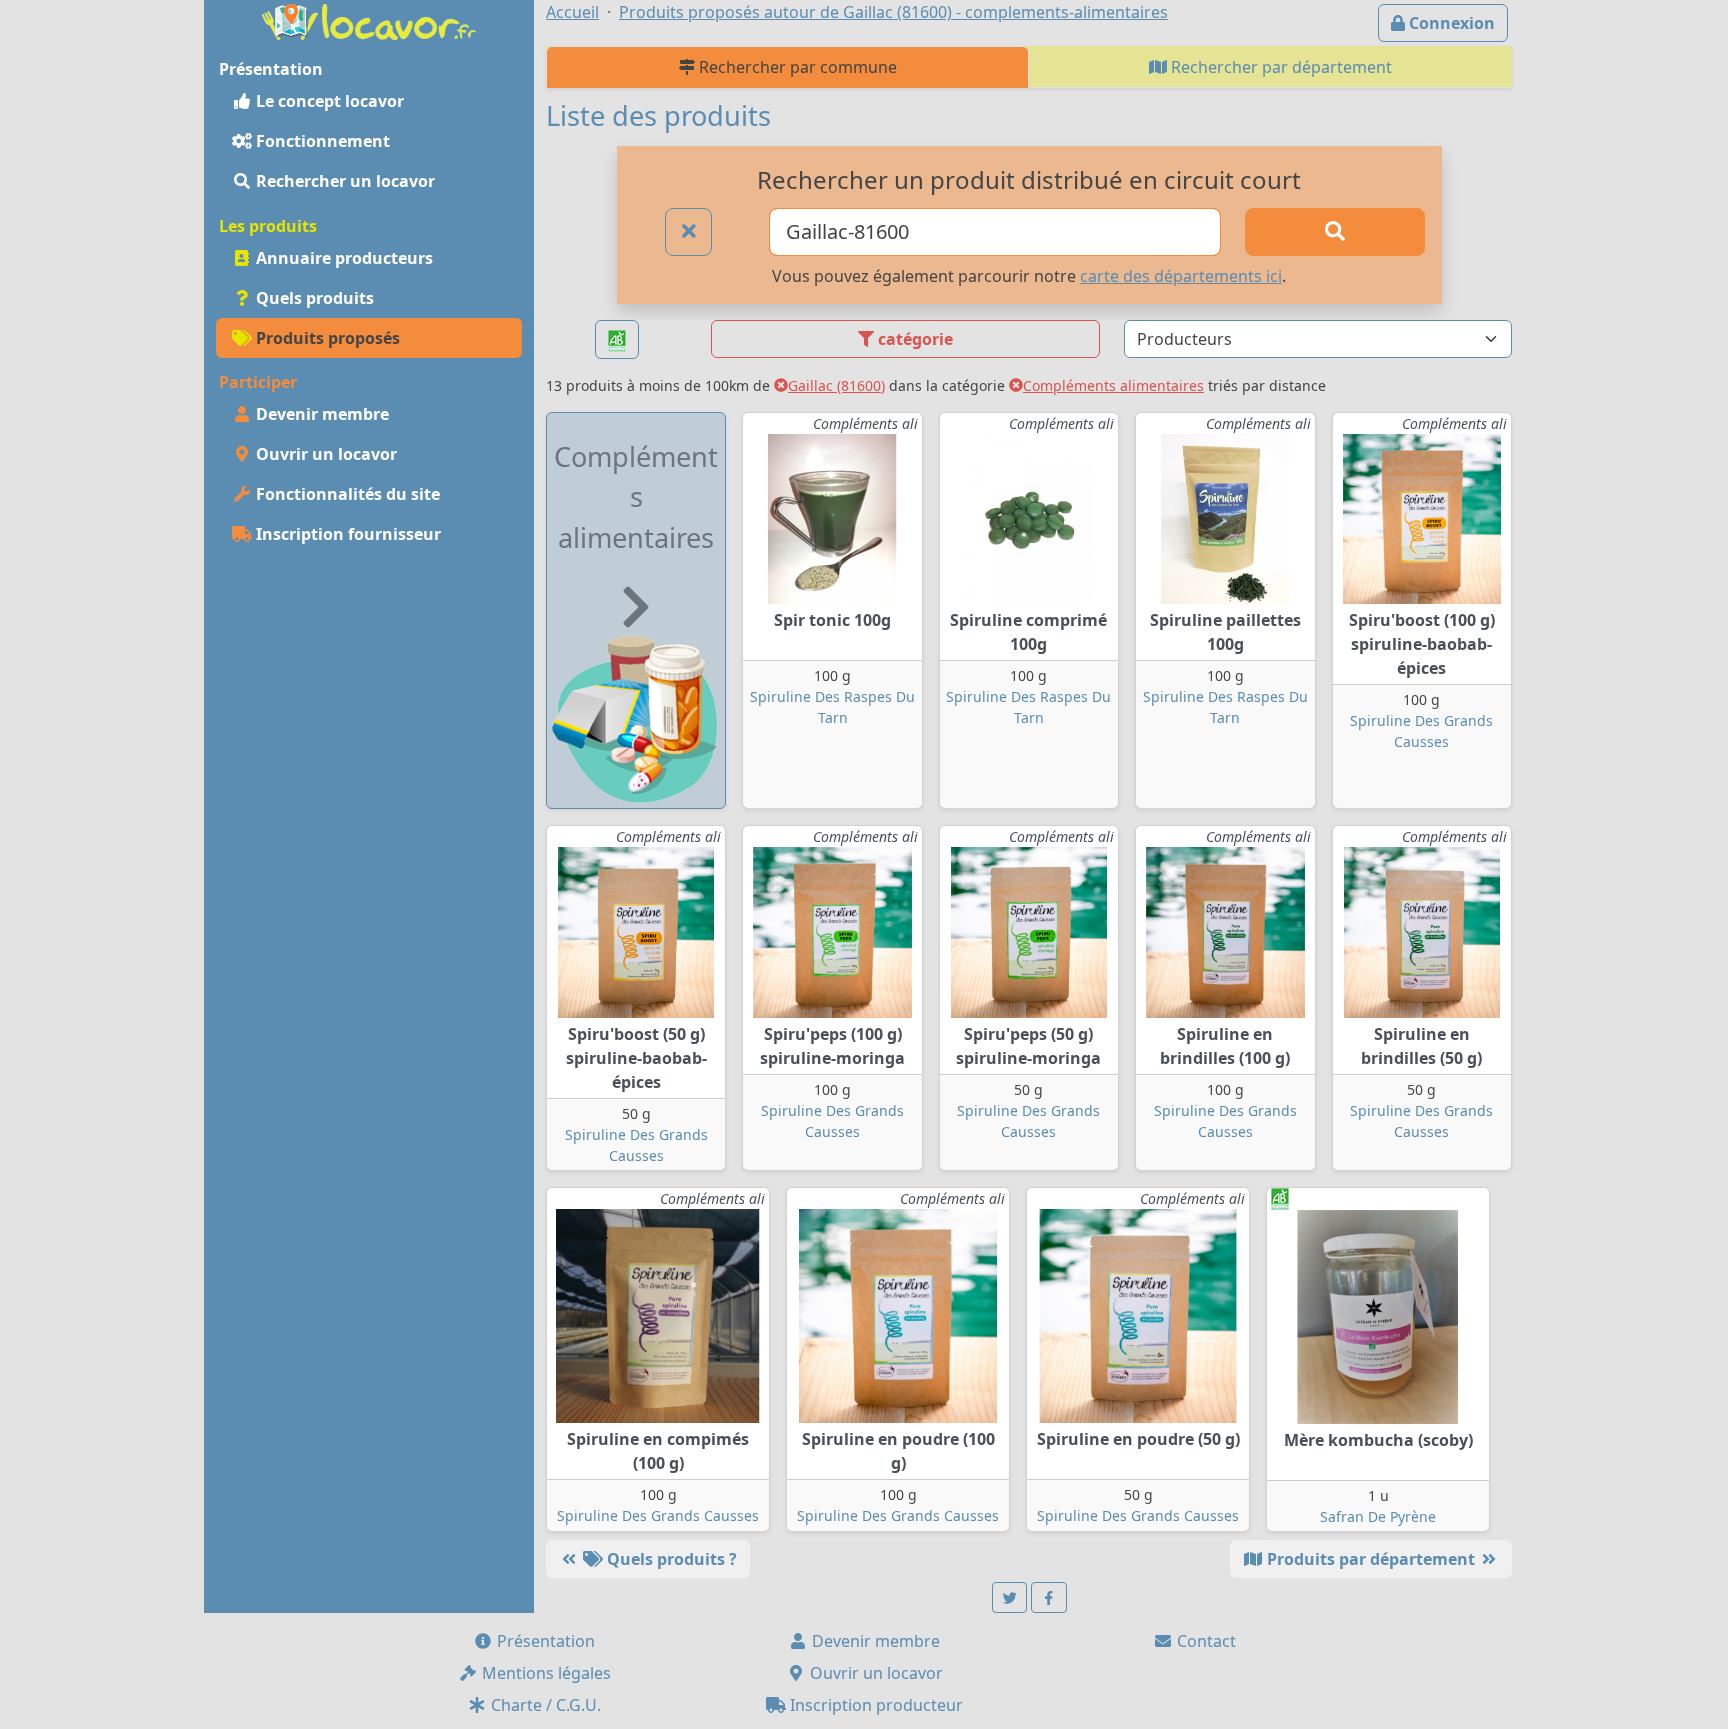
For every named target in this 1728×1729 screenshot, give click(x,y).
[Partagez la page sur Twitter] (1010, 1597)
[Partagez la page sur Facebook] (1049, 1597)
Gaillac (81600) (836, 385)
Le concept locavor (328, 101)
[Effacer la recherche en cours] (689, 232)
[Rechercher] (1335, 232)
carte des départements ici (1181, 276)
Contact (1204, 1641)
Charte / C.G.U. (544, 1705)
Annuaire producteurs (342, 258)
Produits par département (1371, 1559)
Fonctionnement (321, 141)
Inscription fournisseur (346, 534)
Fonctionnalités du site (346, 494)
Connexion (1450, 23)
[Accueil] (369, 20)
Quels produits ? (670, 1559)
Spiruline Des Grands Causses (658, 1515)
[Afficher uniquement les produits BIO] (617, 339)
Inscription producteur (874, 1705)
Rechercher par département (1279, 67)
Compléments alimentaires (1113, 385)
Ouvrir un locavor (324, 454)
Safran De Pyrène (1378, 1516)
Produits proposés (326, 338)
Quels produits (313, 298)
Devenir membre (320, 414)
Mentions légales (544, 1673)
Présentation (544, 1641)
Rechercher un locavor (343, 181)
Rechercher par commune (796, 67)
